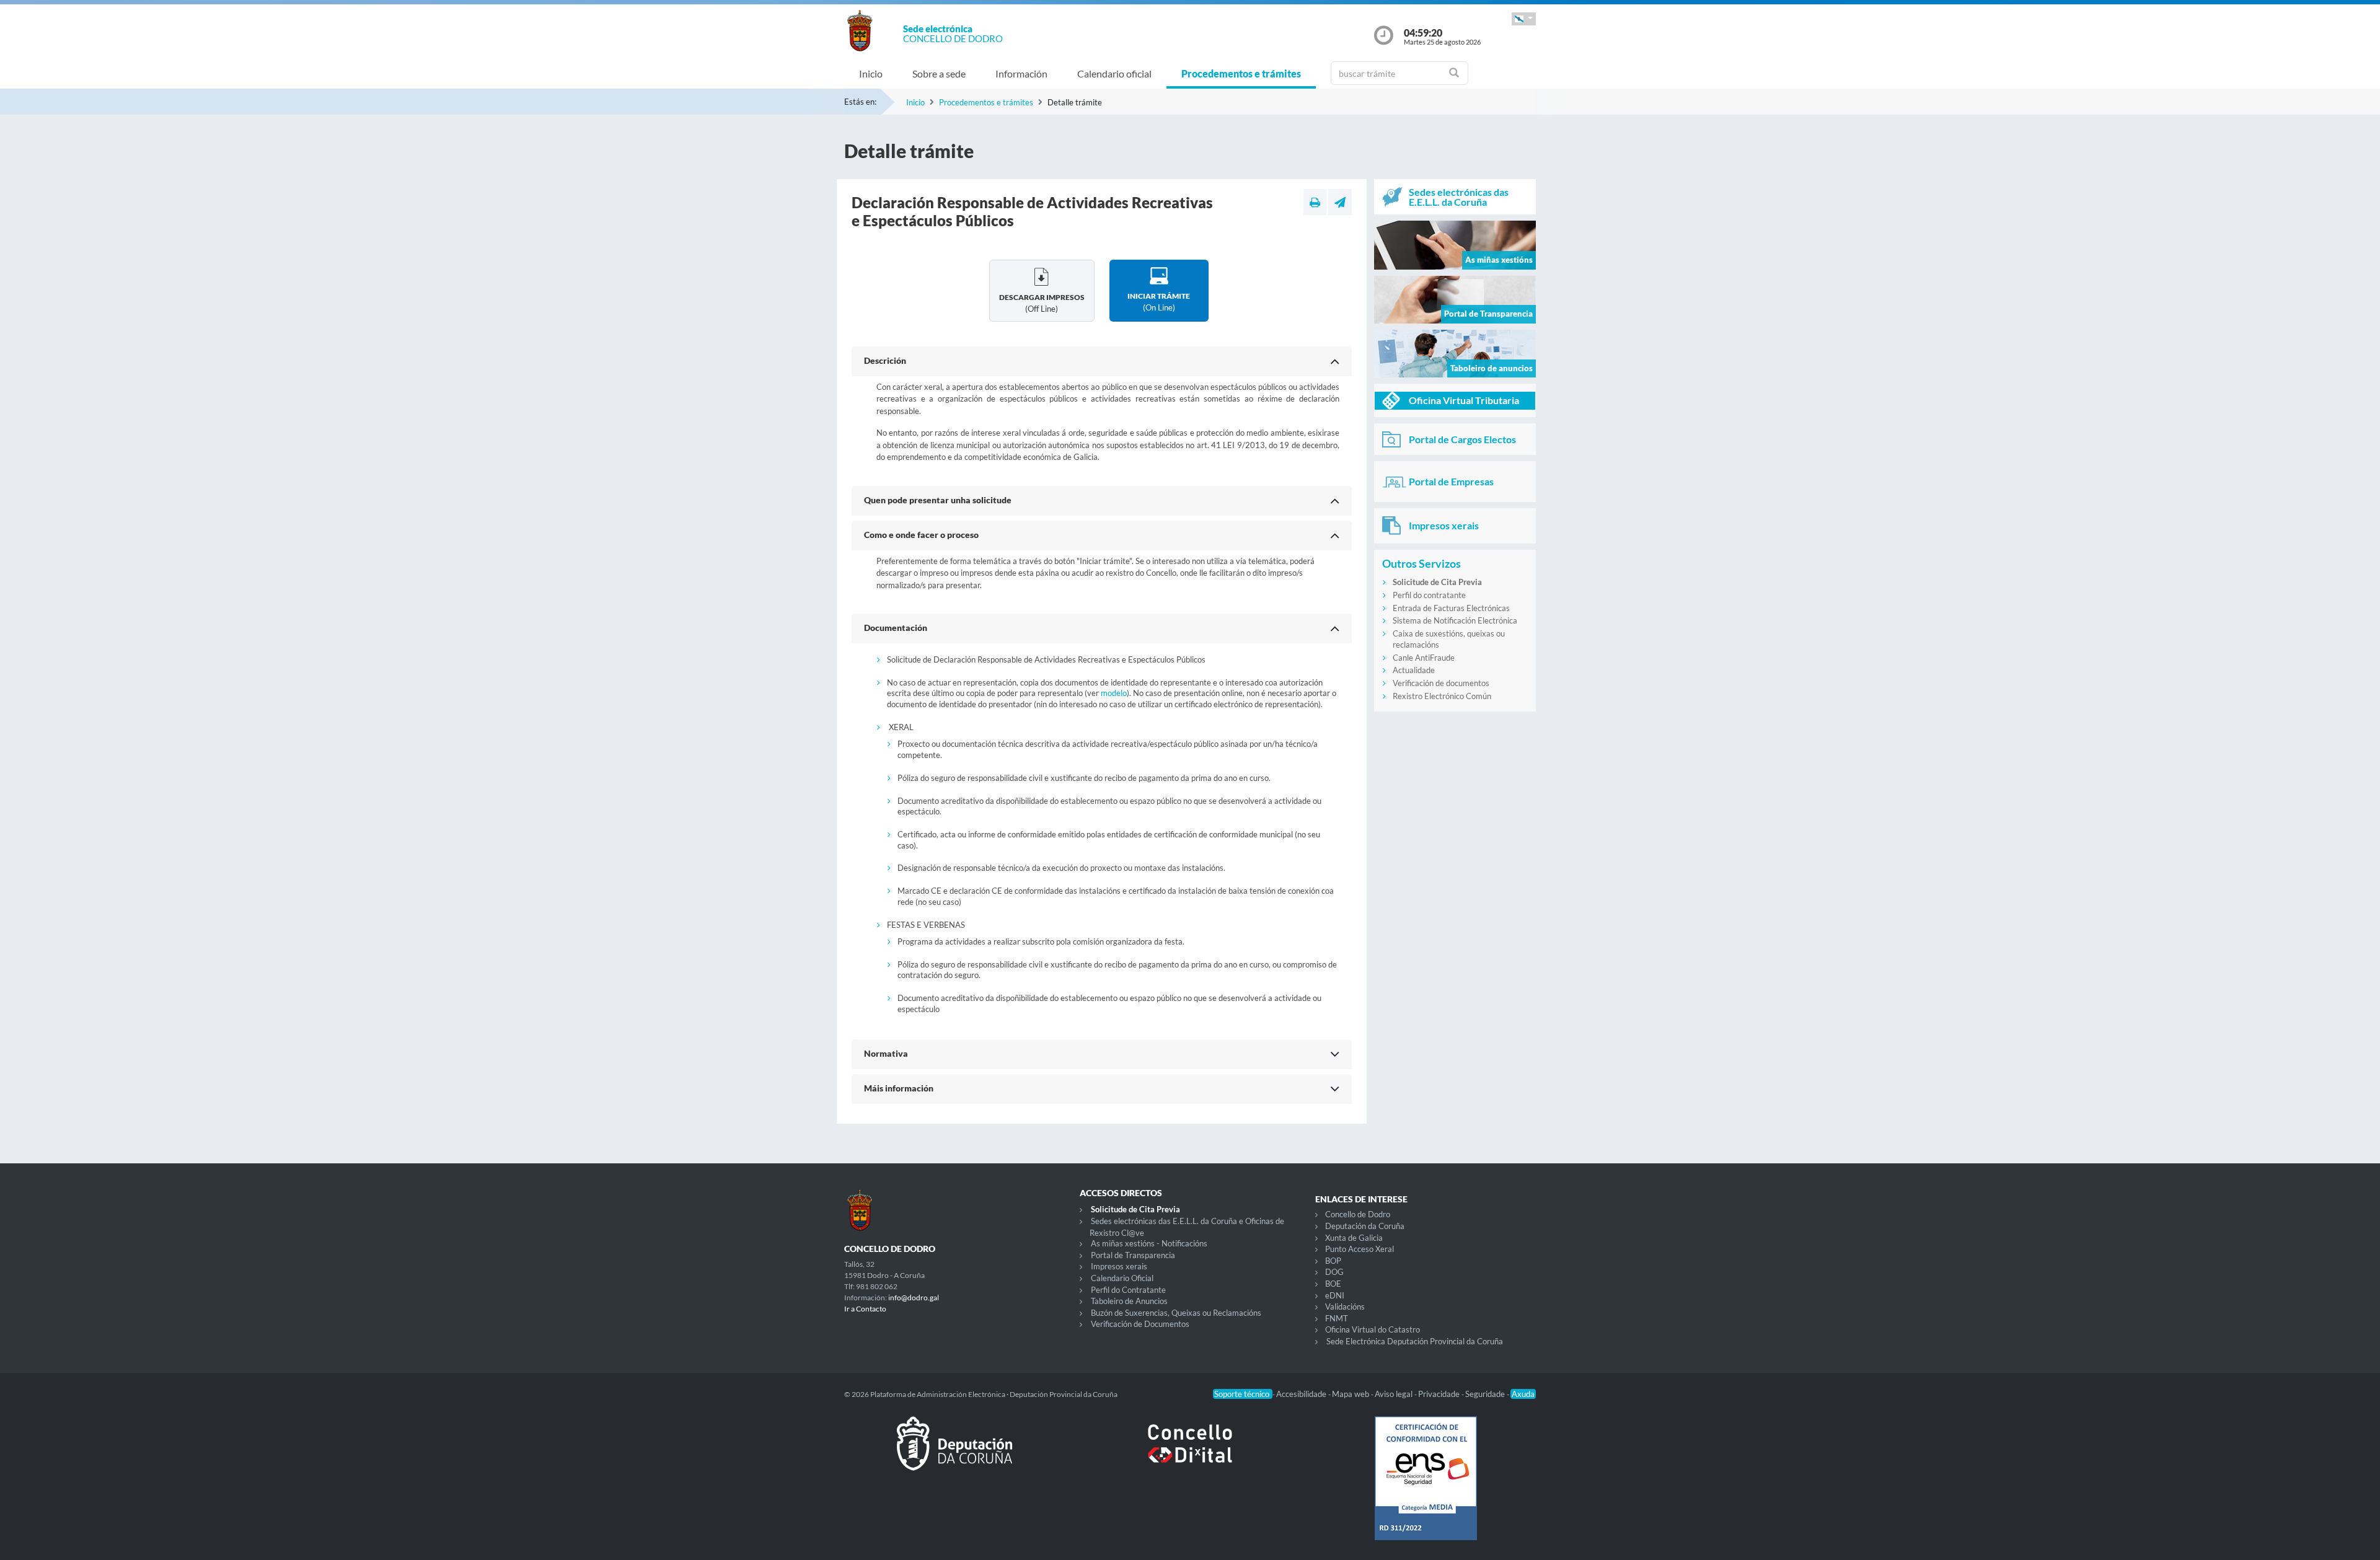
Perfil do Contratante (1128, 1290)
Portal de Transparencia (1133, 1255)
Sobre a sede (939, 73)
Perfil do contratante (1429, 595)
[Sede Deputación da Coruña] (954, 1453)
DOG (1334, 1272)
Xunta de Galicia (1354, 1238)
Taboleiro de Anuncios (1129, 1301)
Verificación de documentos (1441, 683)
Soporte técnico (1243, 1394)
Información (1021, 73)
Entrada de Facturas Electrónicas (1451, 608)
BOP (1333, 1261)
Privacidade (1440, 1394)
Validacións (1345, 1307)
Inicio (871, 73)
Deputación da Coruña (1365, 1226)
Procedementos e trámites (1241, 73)
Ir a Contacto (865, 1309)
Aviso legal (1395, 1394)
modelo (1114, 693)
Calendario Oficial (1122, 1278)
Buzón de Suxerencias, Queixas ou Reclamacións (1176, 1313)
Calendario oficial (1114, 73)
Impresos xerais (1119, 1266)
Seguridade (1486, 1394)
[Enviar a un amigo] (1340, 202)
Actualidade (1414, 670)
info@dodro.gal (914, 1298)
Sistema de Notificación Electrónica (1455, 620)
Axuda (1523, 1394)
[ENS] (1426, 1488)
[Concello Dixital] (1190, 1453)
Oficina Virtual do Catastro (1373, 1329)
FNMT (1337, 1318)
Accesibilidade (1302, 1394)
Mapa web (1351, 1394)
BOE (1333, 1284)
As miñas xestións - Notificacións (1149, 1243)
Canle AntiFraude (1424, 658)
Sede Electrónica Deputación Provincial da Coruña (1415, 1341)
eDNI (1335, 1295)
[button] (1524, 19)
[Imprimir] (1315, 202)
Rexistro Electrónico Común (1442, 696)
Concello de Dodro (1358, 1214)
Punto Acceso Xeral (1360, 1249)
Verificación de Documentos (1140, 1324)
